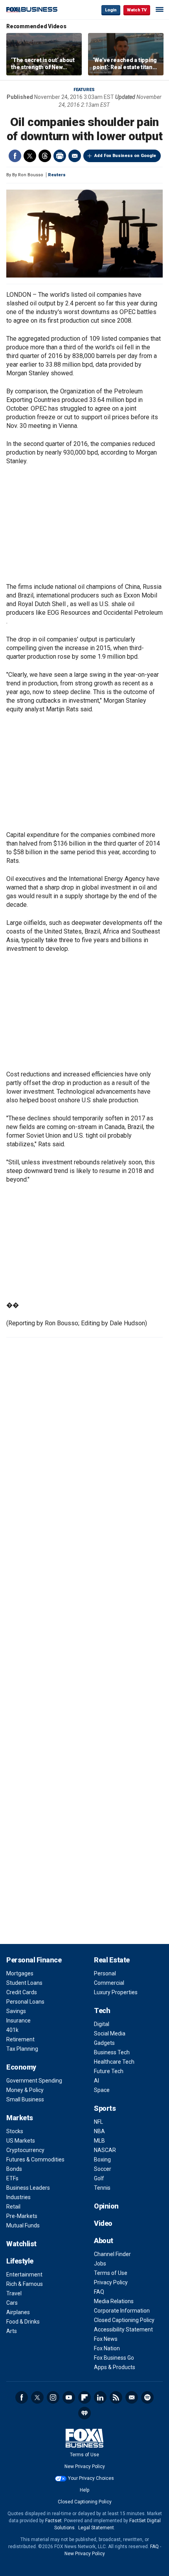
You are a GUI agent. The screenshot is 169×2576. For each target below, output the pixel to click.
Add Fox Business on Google (125, 156)
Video (103, 2223)
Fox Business (32, 10)
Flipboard (84, 2397)
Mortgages (20, 1973)
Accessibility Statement (123, 2329)
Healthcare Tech (114, 2062)
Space (102, 2090)
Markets (20, 2118)
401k (12, 2030)
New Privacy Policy (85, 2466)
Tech (102, 2011)
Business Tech (112, 2052)
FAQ (99, 2292)
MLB (99, 2141)
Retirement (20, 2039)
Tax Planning (22, 2049)
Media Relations (114, 2301)
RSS (116, 2397)
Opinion (106, 2206)
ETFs (12, 2178)
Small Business (25, 2099)
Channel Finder (112, 2254)
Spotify (147, 2397)
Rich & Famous (25, 2284)
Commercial (109, 1983)
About (104, 2241)
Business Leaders (28, 2188)
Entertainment (24, 2275)
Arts (12, 2331)
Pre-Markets (22, 2216)
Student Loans (24, 1983)
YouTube (69, 2397)
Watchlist (21, 2244)
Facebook (15, 156)
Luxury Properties (116, 1992)
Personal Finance (34, 1960)
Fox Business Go (114, 2358)
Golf (99, 2178)
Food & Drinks (23, 2322)
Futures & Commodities (35, 2159)
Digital (102, 2024)
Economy (21, 2067)
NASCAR (105, 2150)
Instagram (53, 2397)
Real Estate (112, 1960)
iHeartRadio (84, 2413)
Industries (18, 2197)
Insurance (18, 2021)
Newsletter (132, 2397)
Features (84, 90)
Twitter (30, 156)
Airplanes (18, 2312)
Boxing (102, 2159)
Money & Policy (25, 2090)
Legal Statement (96, 2528)
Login (111, 10)
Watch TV (137, 10)
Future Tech (109, 2071)
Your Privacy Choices (91, 2478)
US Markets (21, 2141)
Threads (45, 156)
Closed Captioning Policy (124, 2320)
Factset (53, 2521)
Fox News (106, 2339)
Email (75, 156)
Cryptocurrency (25, 2150)
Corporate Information (122, 2311)
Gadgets (104, 2043)
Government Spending (34, 2081)
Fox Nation (107, 2348)
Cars (12, 2303)
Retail (13, 2207)
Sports (105, 2108)
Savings (16, 2011)
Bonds (14, 2169)
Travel (14, 2293)
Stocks (15, 2131)
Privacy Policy (111, 2282)
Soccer (103, 2169)
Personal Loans (25, 2002)
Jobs (100, 2264)
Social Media (110, 2033)
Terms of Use (111, 2273)
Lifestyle (20, 2261)
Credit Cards (22, 1992)
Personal (105, 1973)
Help (84, 2490)
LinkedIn (100, 2397)
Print (60, 156)
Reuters (57, 175)
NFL (98, 2122)
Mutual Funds (23, 2225)
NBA (99, 2131)
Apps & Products (115, 2367)
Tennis (102, 2188)
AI (96, 2081)
